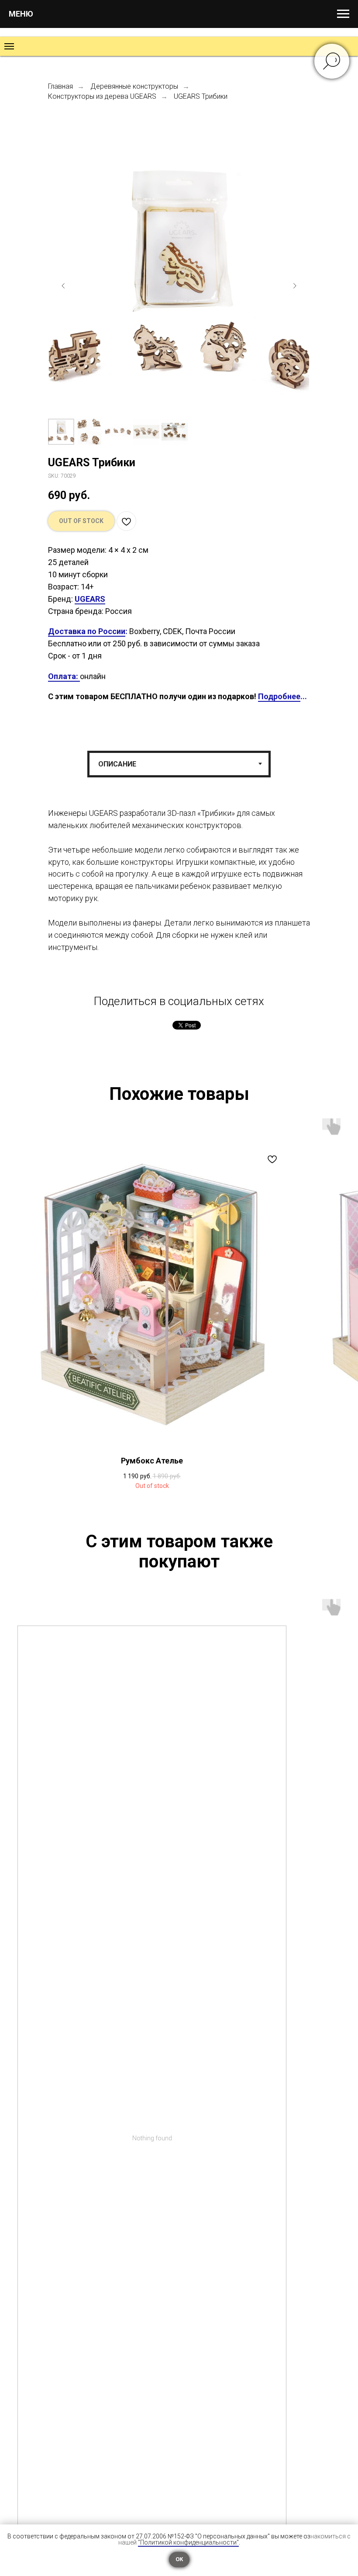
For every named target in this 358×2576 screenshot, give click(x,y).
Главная (60, 86)
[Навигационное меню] (343, 14)
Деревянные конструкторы (134, 86)
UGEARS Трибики (201, 96)
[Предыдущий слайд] (63, 286)
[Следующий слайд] (295, 286)
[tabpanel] (179, 893)
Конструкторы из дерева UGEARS (102, 96)
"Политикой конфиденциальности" (188, 2542)
